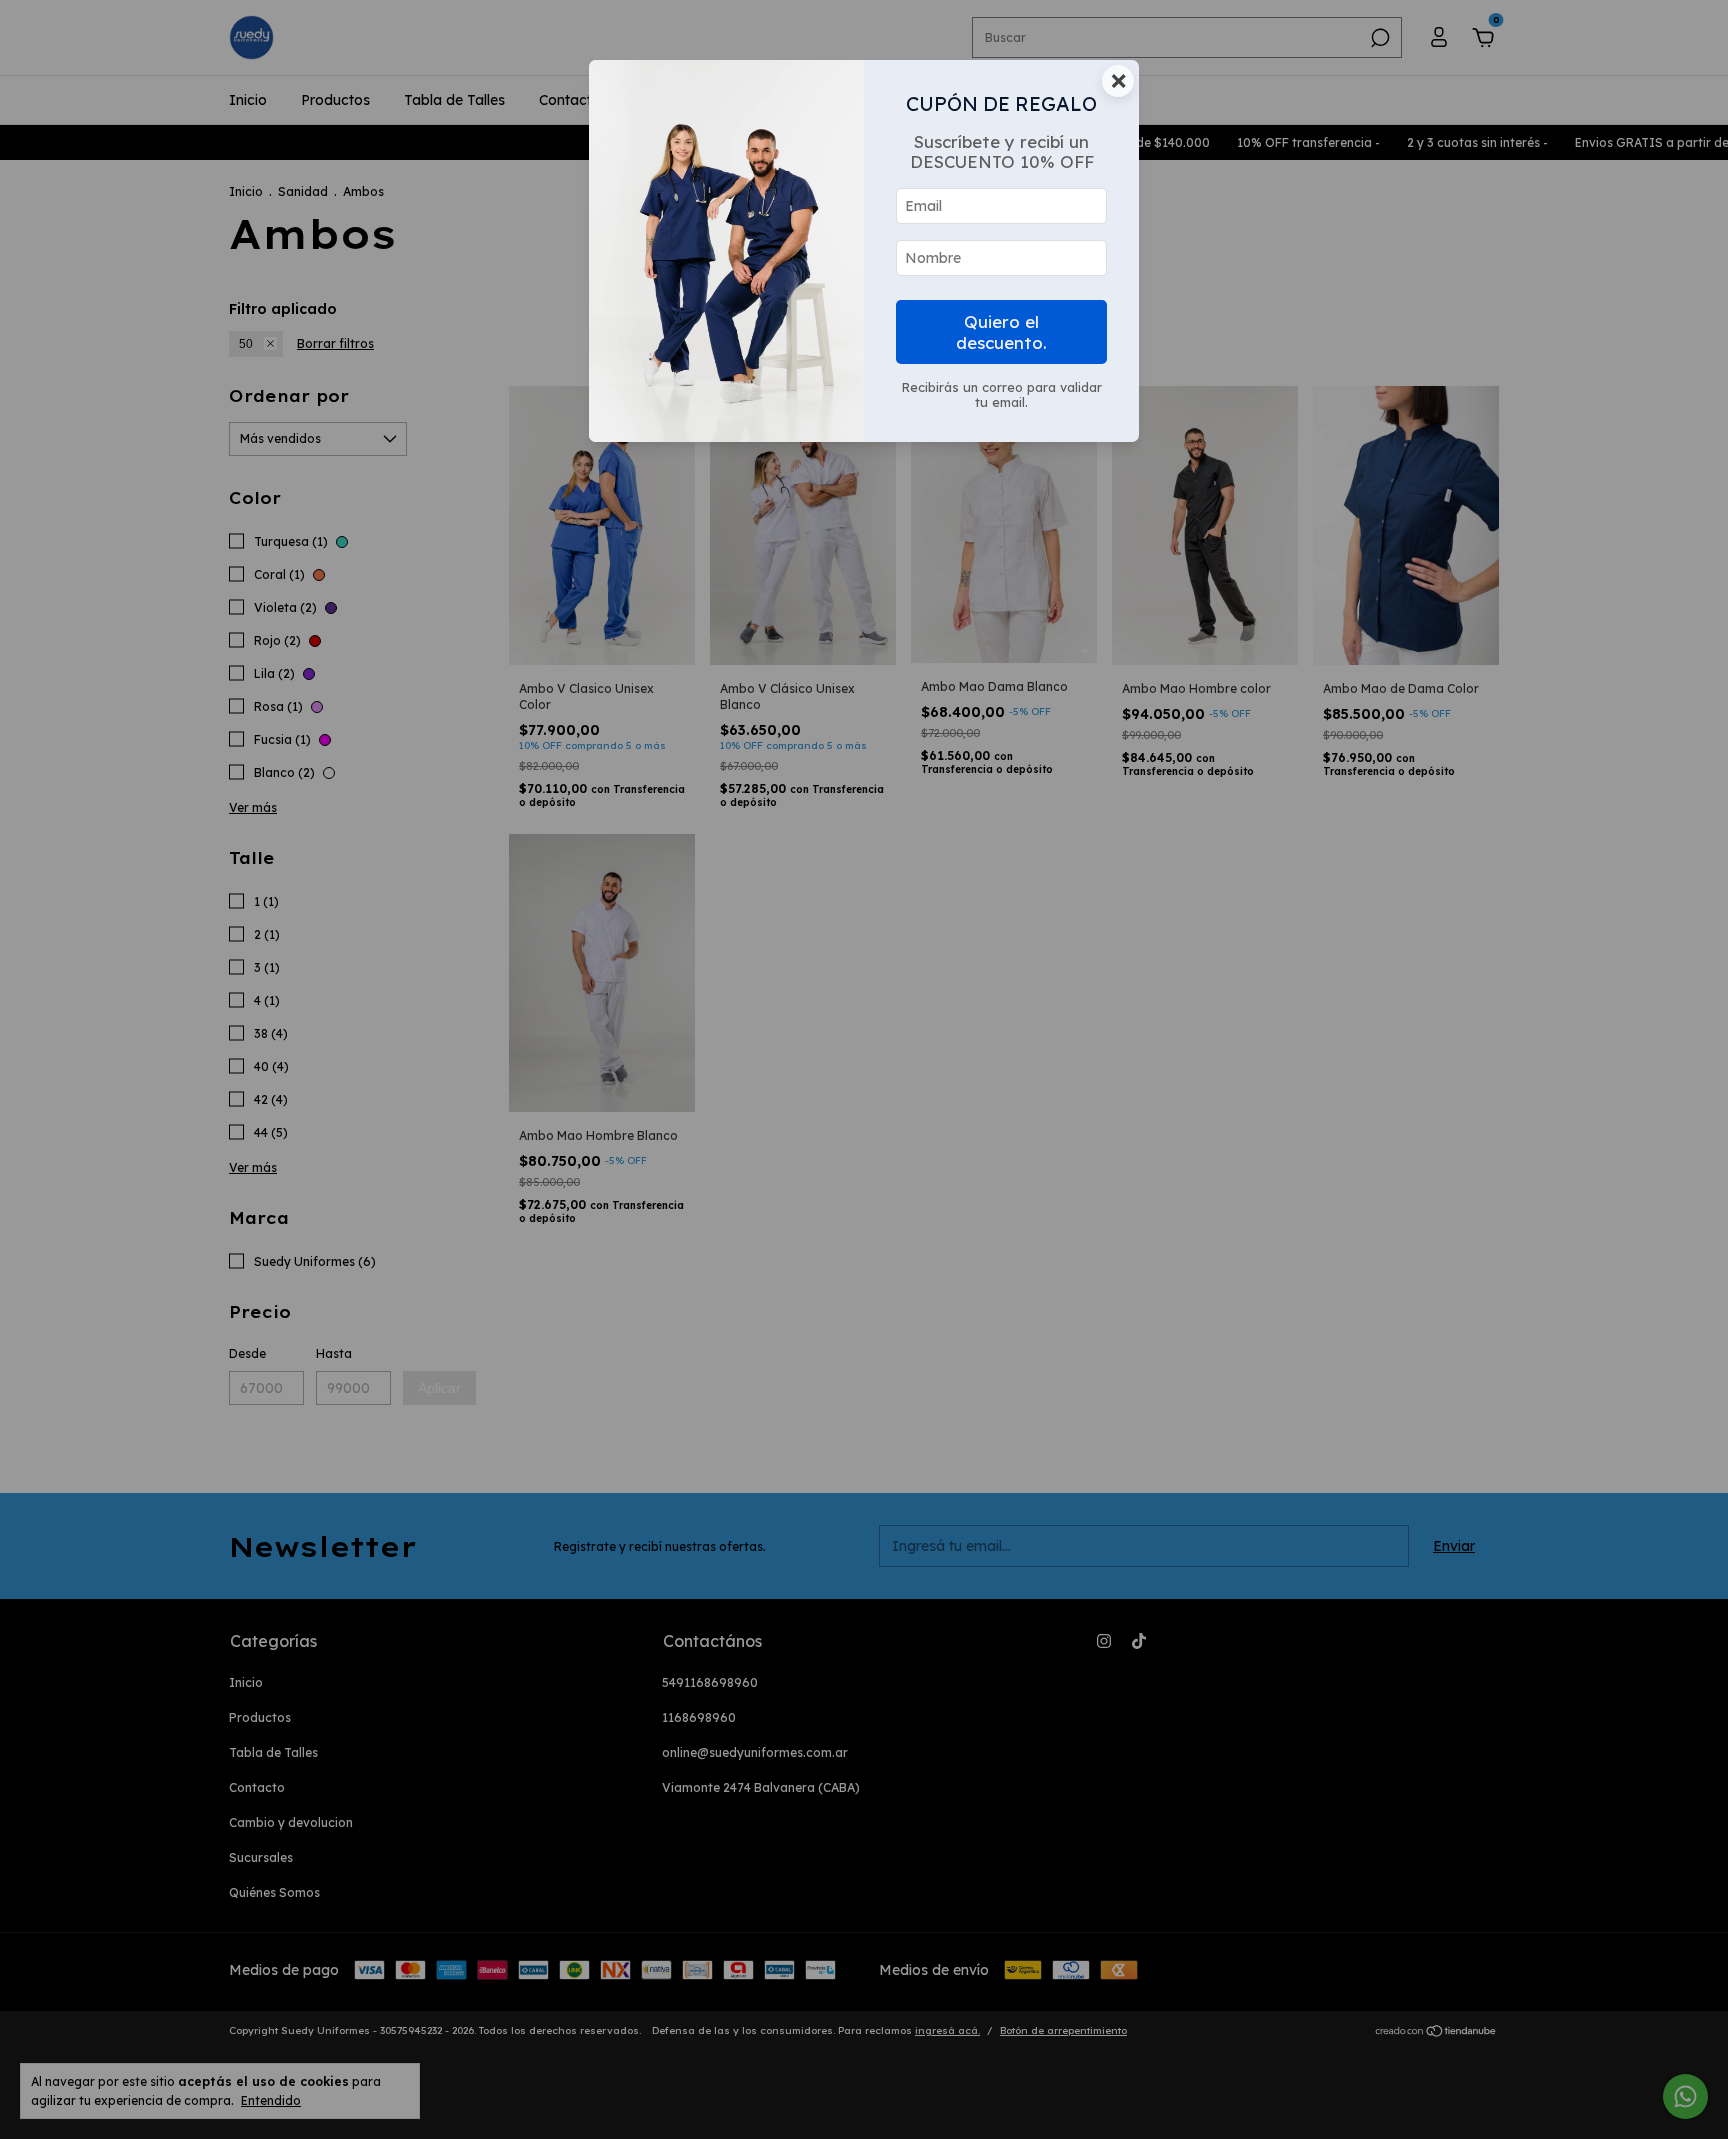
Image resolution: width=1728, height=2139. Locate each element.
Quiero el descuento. (1001, 332)
